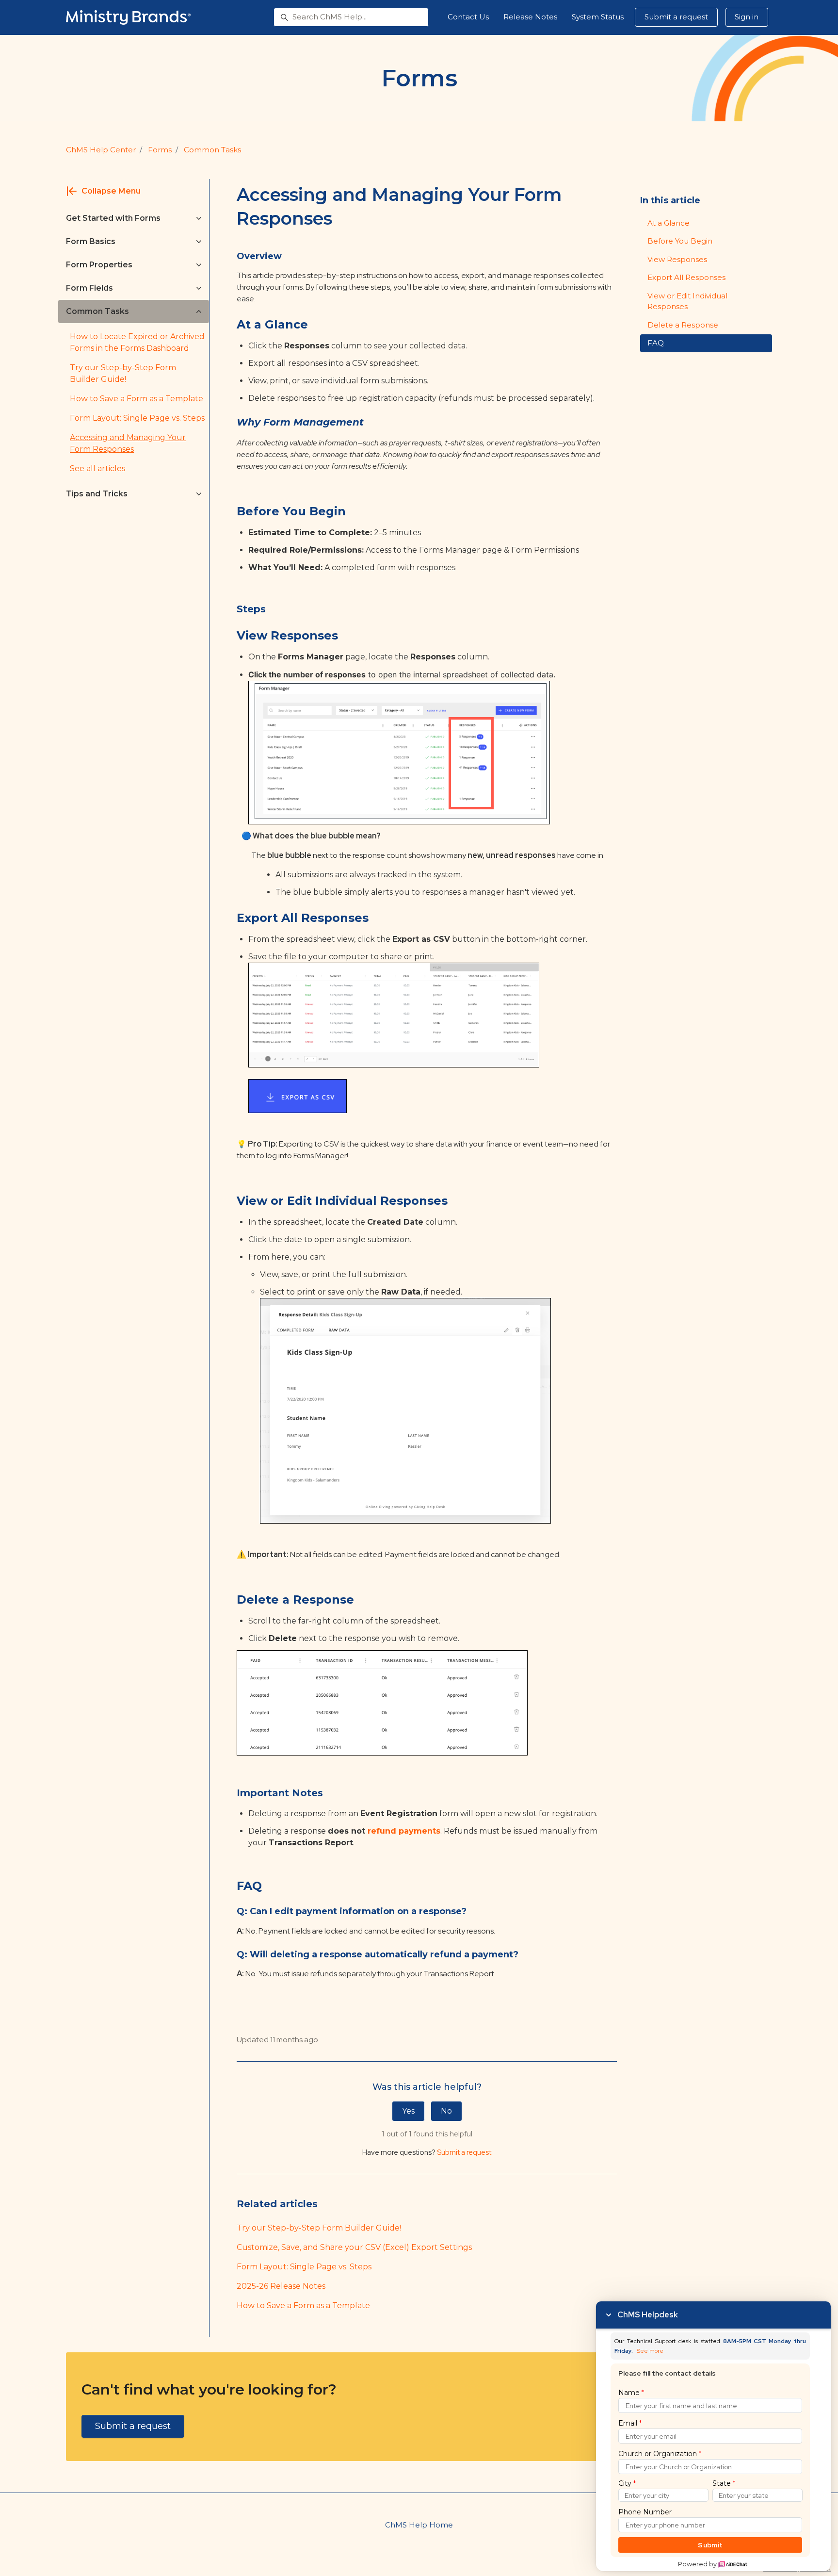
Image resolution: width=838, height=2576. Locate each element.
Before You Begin (680, 241)
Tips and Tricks (97, 494)
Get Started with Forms (113, 218)
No (446, 2111)
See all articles (97, 468)
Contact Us (468, 17)
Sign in (747, 17)
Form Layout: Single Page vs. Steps (304, 2267)
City (627, 2483)
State (724, 2483)
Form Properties (99, 265)
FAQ (656, 343)
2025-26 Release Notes (281, 2286)
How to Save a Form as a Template (303, 2305)
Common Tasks (212, 150)
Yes (408, 2111)
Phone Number (645, 2512)
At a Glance (669, 223)
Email (630, 2423)
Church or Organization (660, 2454)
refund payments (404, 1831)
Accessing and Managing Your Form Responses (128, 443)
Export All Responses (686, 277)
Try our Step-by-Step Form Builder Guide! (319, 2228)
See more (650, 2351)
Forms (160, 150)
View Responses (677, 259)
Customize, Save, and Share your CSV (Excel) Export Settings (354, 2247)
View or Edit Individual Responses (687, 301)
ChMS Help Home (419, 2525)
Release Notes (530, 17)
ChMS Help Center (101, 150)
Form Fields (89, 288)
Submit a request (676, 17)
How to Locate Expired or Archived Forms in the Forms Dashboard (137, 342)
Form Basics (91, 241)
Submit (710, 2545)
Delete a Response (683, 325)
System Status (598, 17)
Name (631, 2393)
